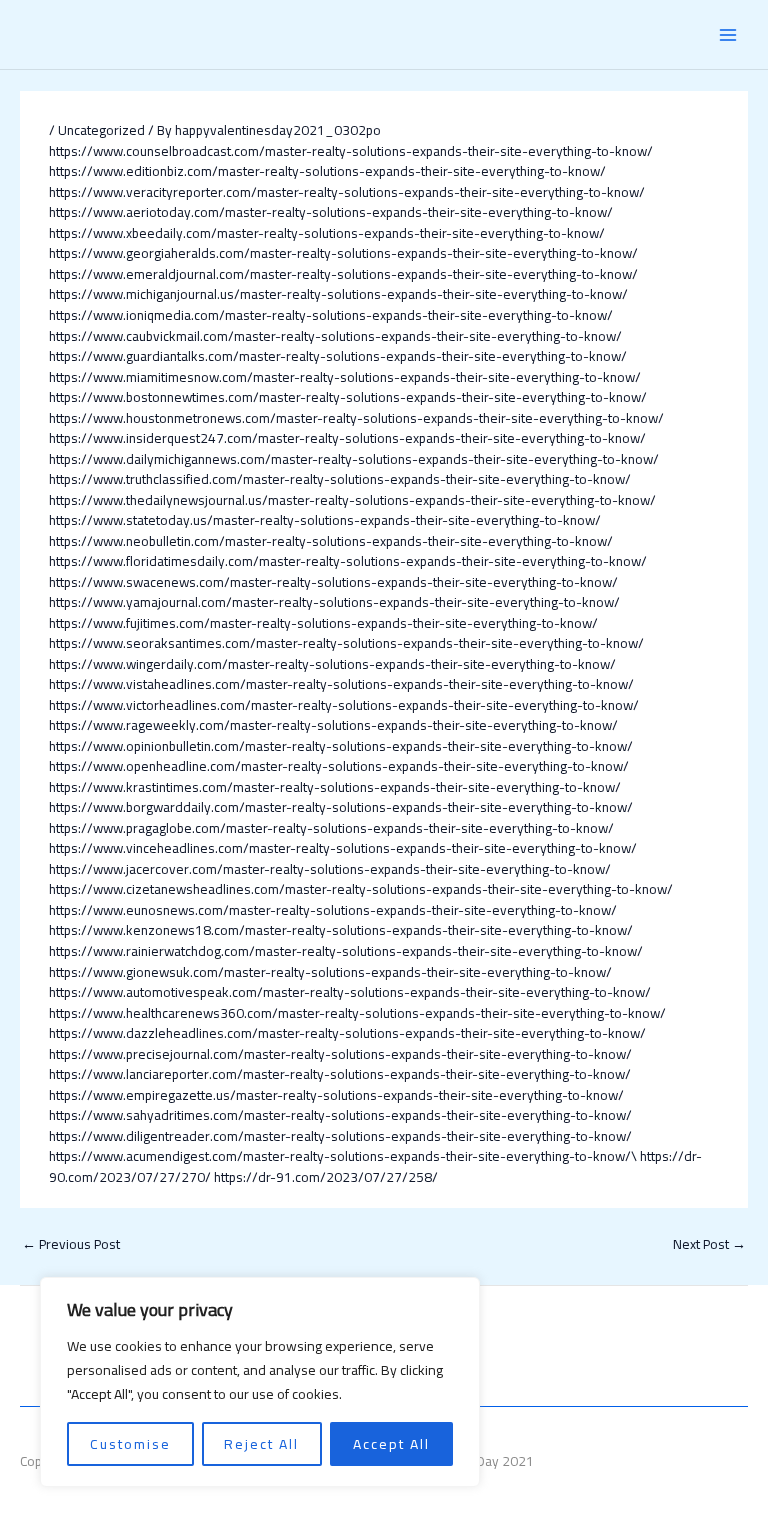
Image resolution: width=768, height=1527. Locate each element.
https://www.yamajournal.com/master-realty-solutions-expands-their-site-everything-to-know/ (334, 602)
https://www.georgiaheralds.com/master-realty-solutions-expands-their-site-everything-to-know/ (343, 253)
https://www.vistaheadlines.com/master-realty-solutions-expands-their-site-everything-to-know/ (341, 684)
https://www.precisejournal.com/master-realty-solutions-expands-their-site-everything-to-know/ (340, 1054)
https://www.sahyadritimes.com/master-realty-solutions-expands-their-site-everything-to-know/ (340, 1115)
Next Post (709, 1244)
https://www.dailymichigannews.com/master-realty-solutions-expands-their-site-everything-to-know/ (354, 459)
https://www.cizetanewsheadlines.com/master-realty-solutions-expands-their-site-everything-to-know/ (361, 889)
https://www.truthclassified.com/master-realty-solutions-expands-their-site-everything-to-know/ (340, 479)
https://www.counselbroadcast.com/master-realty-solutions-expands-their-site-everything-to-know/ (351, 151)
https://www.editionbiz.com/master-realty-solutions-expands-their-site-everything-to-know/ (327, 171)
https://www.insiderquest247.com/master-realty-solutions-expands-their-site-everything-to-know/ (347, 438)
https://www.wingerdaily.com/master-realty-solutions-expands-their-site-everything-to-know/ (332, 664)
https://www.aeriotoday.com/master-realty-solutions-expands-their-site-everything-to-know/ (331, 212)
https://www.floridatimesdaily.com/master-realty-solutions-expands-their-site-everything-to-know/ (348, 561)
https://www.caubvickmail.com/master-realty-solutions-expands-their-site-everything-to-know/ (335, 336)
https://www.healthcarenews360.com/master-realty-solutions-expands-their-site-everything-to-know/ (357, 1013)
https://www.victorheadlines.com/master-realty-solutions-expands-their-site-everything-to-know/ (344, 705)
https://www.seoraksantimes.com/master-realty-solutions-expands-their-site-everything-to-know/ (346, 643)
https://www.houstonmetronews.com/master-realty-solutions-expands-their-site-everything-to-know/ (356, 418)
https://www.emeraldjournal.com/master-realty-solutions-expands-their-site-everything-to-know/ (343, 274)
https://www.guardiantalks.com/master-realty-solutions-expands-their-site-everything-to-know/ (338, 356)
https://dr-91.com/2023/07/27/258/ (326, 1177)
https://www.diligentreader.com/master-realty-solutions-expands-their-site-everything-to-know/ (340, 1136)
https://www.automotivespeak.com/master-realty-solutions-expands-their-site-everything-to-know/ (350, 992)
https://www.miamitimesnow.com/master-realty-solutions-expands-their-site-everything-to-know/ (345, 377)
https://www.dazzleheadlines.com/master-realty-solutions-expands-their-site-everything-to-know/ (347, 1033)
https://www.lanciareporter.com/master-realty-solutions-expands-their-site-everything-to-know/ (340, 1074)
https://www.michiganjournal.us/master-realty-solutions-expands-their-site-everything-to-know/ (338, 294)
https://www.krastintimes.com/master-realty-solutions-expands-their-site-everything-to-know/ (335, 787)
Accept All (391, 1444)
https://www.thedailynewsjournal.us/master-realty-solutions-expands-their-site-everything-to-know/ (352, 500)
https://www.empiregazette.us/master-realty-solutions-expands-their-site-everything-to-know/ (336, 1095)
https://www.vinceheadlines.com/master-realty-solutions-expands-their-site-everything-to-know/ (343, 848)
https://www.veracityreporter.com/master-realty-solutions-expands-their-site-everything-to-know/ (347, 192)
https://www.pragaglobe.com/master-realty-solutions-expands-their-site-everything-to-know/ (331, 828)
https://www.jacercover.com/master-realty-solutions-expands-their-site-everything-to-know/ (330, 869)
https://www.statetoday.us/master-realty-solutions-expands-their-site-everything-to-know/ (325, 520)
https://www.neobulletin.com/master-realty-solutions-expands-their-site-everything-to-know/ (331, 541)
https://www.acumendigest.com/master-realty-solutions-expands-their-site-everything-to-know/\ (343, 1156)
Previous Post (71, 1244)
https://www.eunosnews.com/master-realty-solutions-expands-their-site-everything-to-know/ (333, 910)
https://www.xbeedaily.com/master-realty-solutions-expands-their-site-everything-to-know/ (327, 233)
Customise (130, 1444)
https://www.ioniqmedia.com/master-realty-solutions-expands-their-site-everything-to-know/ (331, 315)
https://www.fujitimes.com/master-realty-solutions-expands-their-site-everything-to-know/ (323, 623)
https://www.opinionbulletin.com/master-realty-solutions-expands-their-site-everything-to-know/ (341, 746)
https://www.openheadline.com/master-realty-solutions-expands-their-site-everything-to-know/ (339, 766)
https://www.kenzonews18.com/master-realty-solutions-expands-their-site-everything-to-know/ (341, 930)
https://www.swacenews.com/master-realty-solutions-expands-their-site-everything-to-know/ (333, 582)
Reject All (261, 1444)
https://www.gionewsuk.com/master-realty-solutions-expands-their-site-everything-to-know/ (330, 972)
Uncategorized (101, 130)
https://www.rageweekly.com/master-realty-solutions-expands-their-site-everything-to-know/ (333, 725)
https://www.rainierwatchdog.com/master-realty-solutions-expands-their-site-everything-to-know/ (346, 951)
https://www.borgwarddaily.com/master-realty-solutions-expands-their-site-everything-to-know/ (341, 807)
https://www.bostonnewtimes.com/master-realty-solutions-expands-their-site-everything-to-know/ (348, 397)
